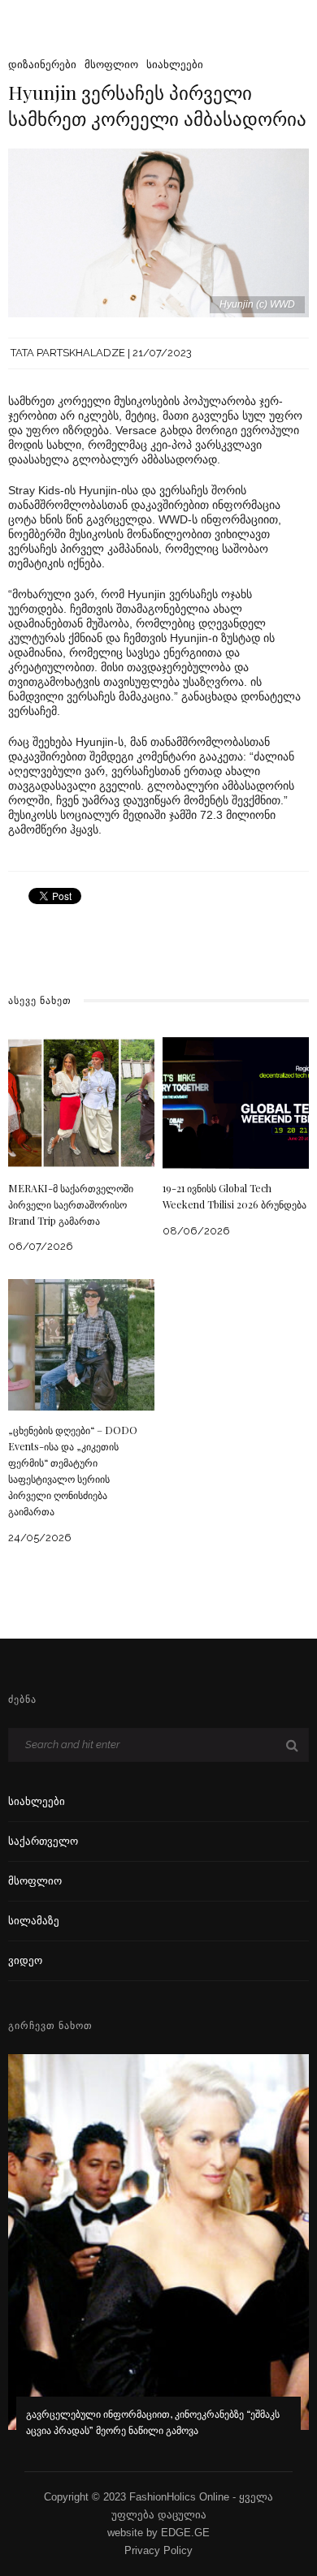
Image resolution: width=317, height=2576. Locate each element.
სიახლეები (175, 65)
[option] (158, 2256)
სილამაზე (34, 1921)
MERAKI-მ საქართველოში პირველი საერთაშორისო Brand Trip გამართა (71, 1204)
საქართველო (43, 1841)
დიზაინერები (42, 65)
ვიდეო (25, 1960)
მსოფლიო (111, 65)
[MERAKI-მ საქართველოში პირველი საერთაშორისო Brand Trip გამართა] (81, 1102)
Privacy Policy (158, 2550)
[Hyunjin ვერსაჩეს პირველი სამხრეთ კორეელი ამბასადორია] (158, 232)
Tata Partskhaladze (68, 353)
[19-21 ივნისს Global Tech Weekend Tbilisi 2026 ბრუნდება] (236, 1102)
